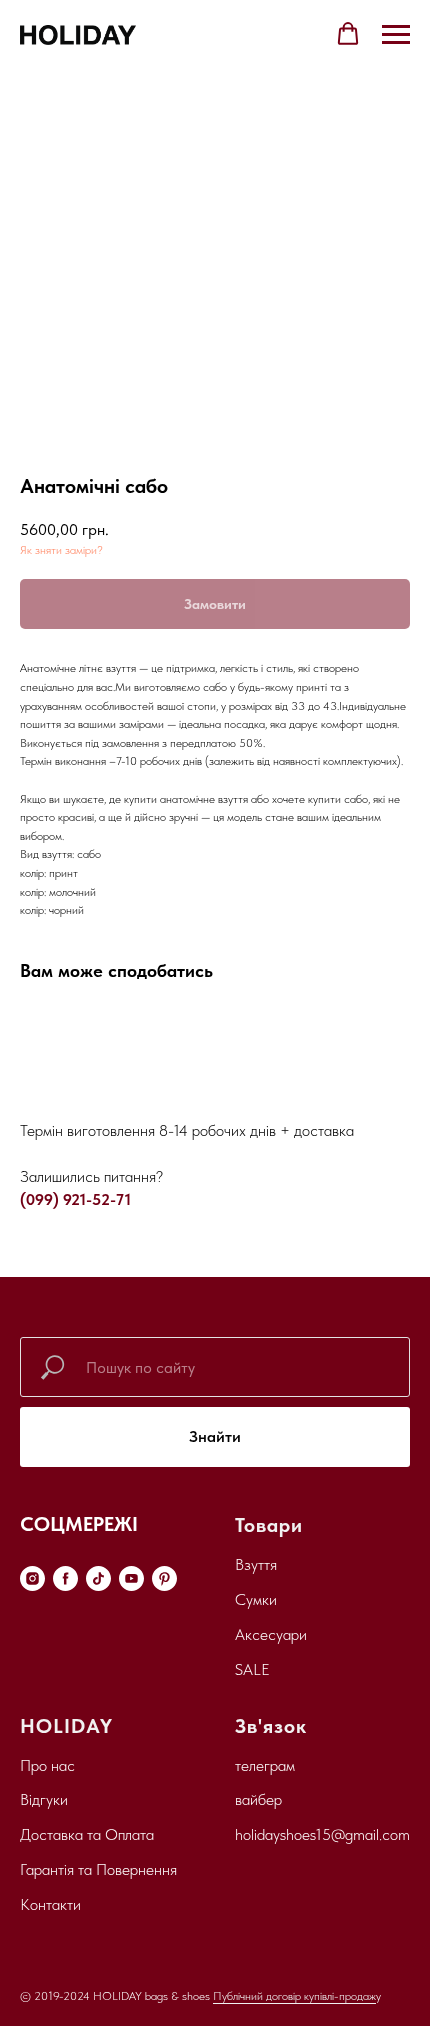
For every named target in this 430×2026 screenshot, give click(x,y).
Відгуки (44, 1799)
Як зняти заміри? (61, 550)
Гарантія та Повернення (98, 1869)
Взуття (256, 1564)
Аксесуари (271, 1634)
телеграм (265, 1765)
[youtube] (131, 1578)
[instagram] (32, 1578)
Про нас (47, 1765)
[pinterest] (164, 1578)
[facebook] (65, 1578)
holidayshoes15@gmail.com (322, 1834)
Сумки (256, 1599)
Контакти (50, 1904)
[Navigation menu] (396, 35)
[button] (348, 34)
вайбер (258, 1799)
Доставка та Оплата (87, 1834)
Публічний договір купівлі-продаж (294, 1996)
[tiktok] (98, 1578)
